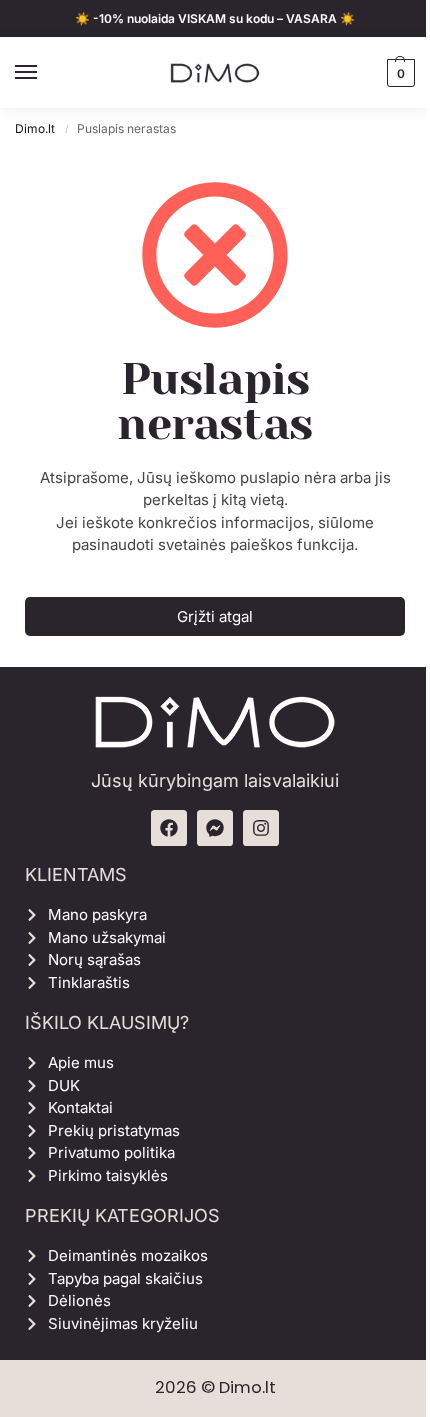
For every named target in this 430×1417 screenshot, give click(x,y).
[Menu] (45, 73)
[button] (398, 73)
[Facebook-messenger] (215, 828)
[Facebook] (169, 828)
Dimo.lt (35, 128)
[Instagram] (261, 828)
